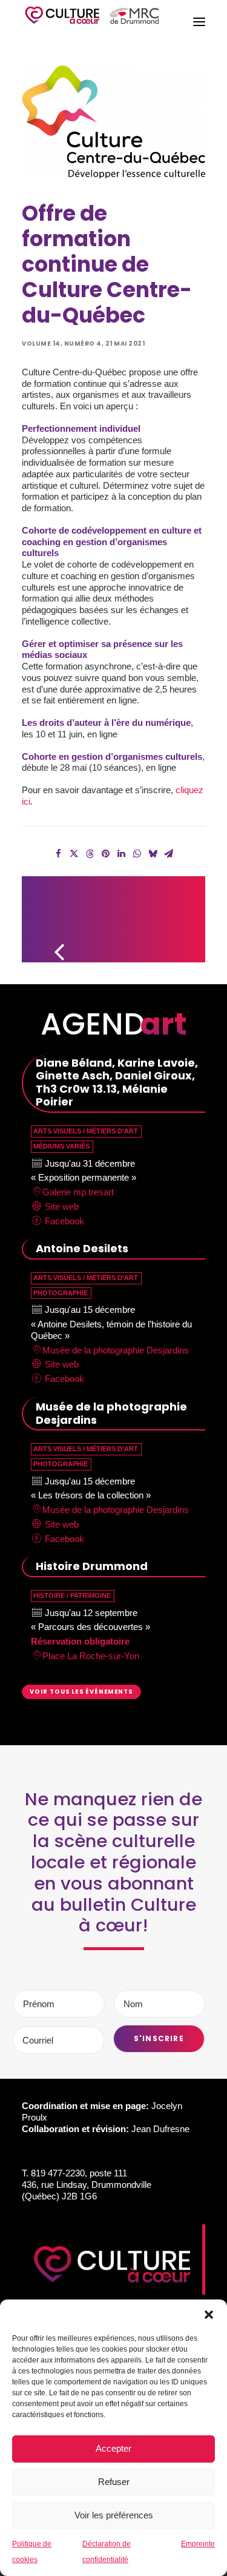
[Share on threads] (90, 854)
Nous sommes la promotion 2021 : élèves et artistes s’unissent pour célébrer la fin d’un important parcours (177, 914)
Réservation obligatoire (80, 1641)
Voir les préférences (114, 2515)
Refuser (114, 2482)
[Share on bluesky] (153, 854)
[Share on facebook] (59, 854)
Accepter (113, 2448)
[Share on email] (169, 854)
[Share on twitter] (74, 854)
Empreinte (198, 2544)
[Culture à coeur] (92, 22)
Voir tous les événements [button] (81, 1691)
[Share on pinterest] (106, 854)
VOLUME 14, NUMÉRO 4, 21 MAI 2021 (83, 344)
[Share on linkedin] (122, 854)
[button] (209, 2315)
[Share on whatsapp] (137, 854)
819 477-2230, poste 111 (79, 2173)
